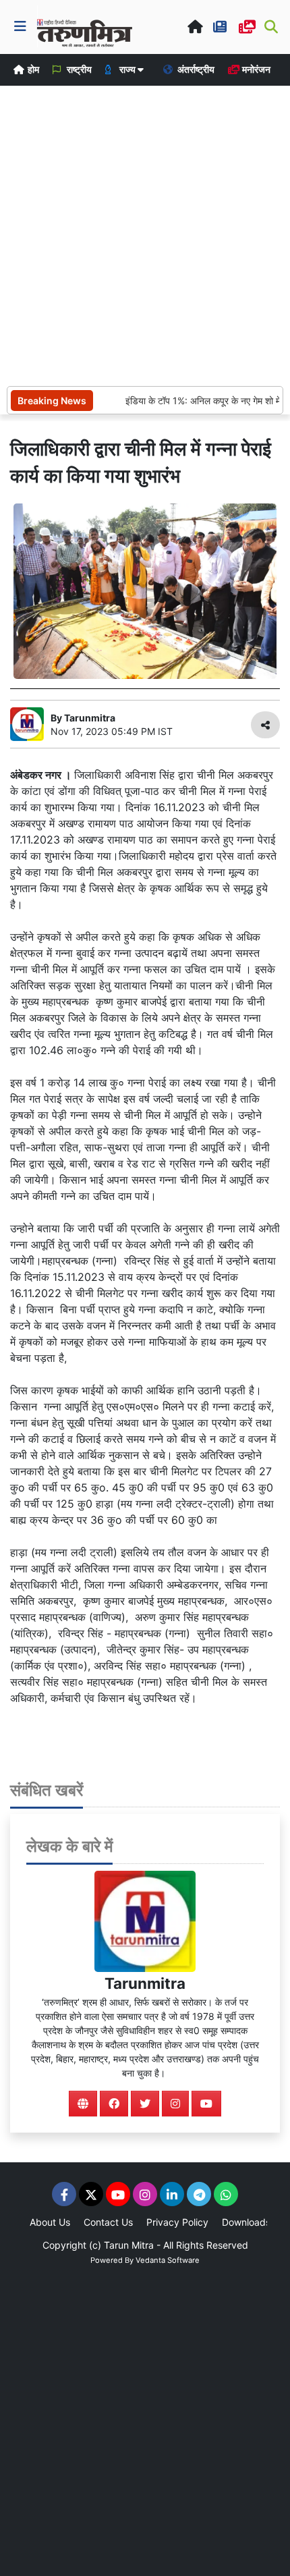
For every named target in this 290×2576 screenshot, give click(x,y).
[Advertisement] (145, 234)
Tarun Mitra (129, 2245)
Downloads (246, 2222)
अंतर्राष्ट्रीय (195, 69)
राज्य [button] (127, 69)
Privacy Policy (177, 2222)
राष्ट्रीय (78, 69)
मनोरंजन (255, 69)
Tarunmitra (145, 1983)
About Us (50, 2222)
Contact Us (108, 2222)
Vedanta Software (168, 2260)
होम (32, 69)
